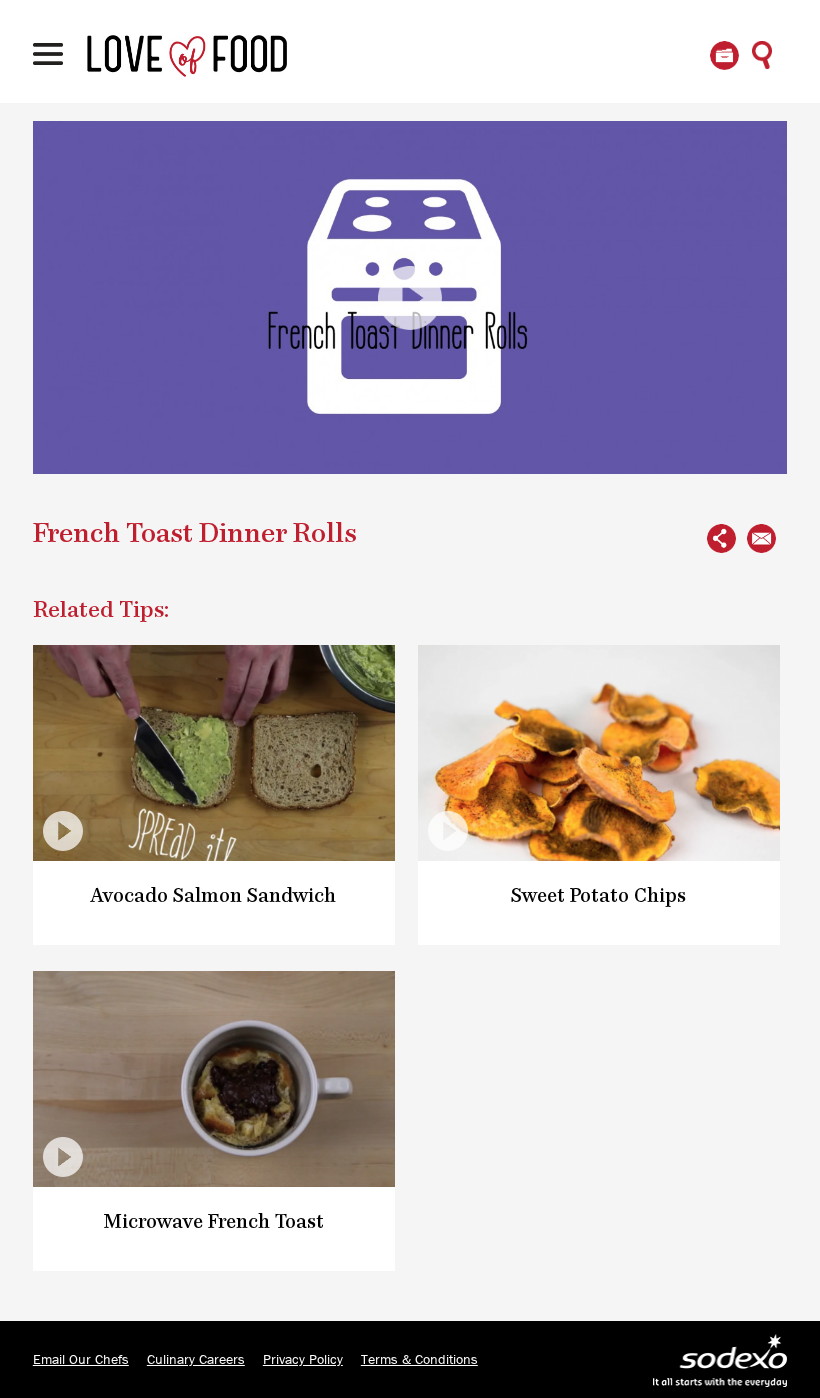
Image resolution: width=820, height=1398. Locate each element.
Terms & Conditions (419, 1360)
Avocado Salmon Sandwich (213, 896)
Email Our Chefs (81, 1360)
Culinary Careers (196, 1360)
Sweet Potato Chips (598, 896)
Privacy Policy (303, 1360)
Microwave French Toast (214, 1222)
